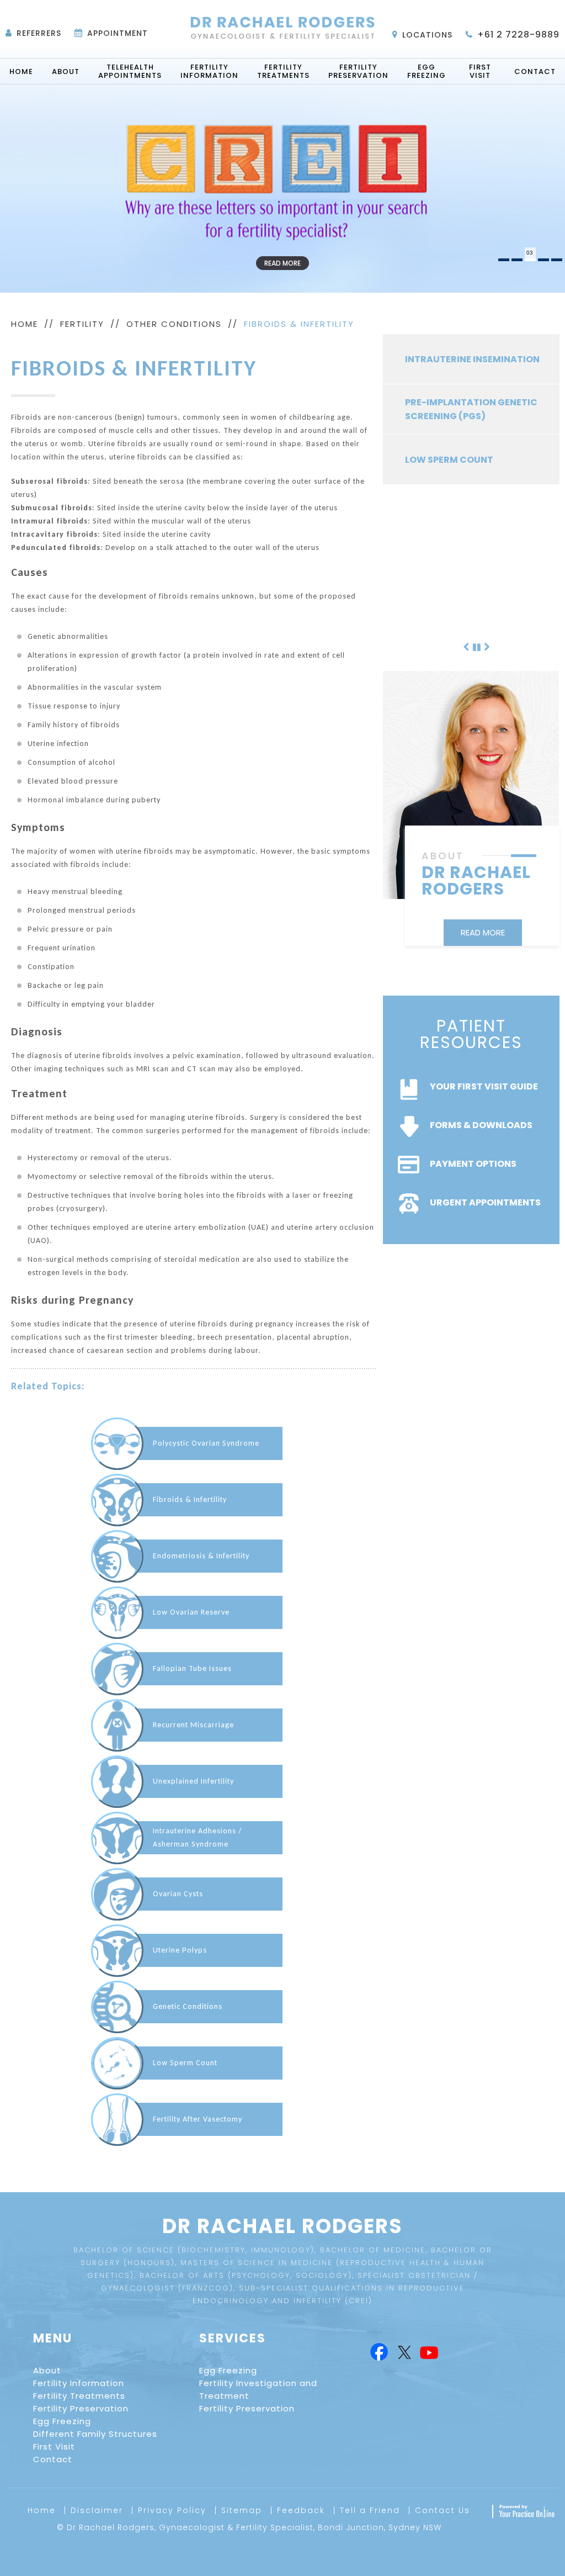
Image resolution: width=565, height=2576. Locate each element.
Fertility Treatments (283, 71)
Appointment (118, 33)
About (66, 72)
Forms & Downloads (481, 1125)
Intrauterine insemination (472, 359)
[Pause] (477, 646)
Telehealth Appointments (130, 71)
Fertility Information (209, 71)
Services (233, 2338)
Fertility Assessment (458, 610)
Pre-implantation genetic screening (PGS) (471, 409)
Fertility (82, 324)
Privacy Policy (172, 2510)
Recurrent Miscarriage (193, 1725)
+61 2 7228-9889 (518, 35)
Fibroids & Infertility (190, 1499)
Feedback (301, 2510)
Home (21, 72)
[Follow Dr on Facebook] (378, 2353)
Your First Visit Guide (484, 1086)
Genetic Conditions (188, 2006)
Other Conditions (174, 324)
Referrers (39, 33)
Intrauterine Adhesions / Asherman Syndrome (197, 1837)
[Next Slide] (487, 646)
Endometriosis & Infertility (201, 1556)
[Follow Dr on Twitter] (404, 2353)
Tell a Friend (370, 2510)
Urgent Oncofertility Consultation (461, 510)
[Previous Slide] (466, 646)
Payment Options (473, 1164)
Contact (535, 72)
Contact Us (443, 2510)
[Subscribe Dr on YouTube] (429, 2353)
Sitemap (242, 2510)
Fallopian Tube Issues (192, 1668)
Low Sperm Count (185, 2063)
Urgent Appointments (485, 1202)
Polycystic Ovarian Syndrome (206, 1443)
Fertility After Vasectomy (198, 2119)
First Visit (480, 71)
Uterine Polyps (180, 1950)
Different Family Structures (95, 2434)
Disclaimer (97, 2510)
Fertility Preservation (358, 71)
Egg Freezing (427, 71)
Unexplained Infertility (193, 1781)
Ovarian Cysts (178, 1894)
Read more (282, 263)
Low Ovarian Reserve (191, 1612)
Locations (427, 35)
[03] (530, 260)
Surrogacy (434, 560)
